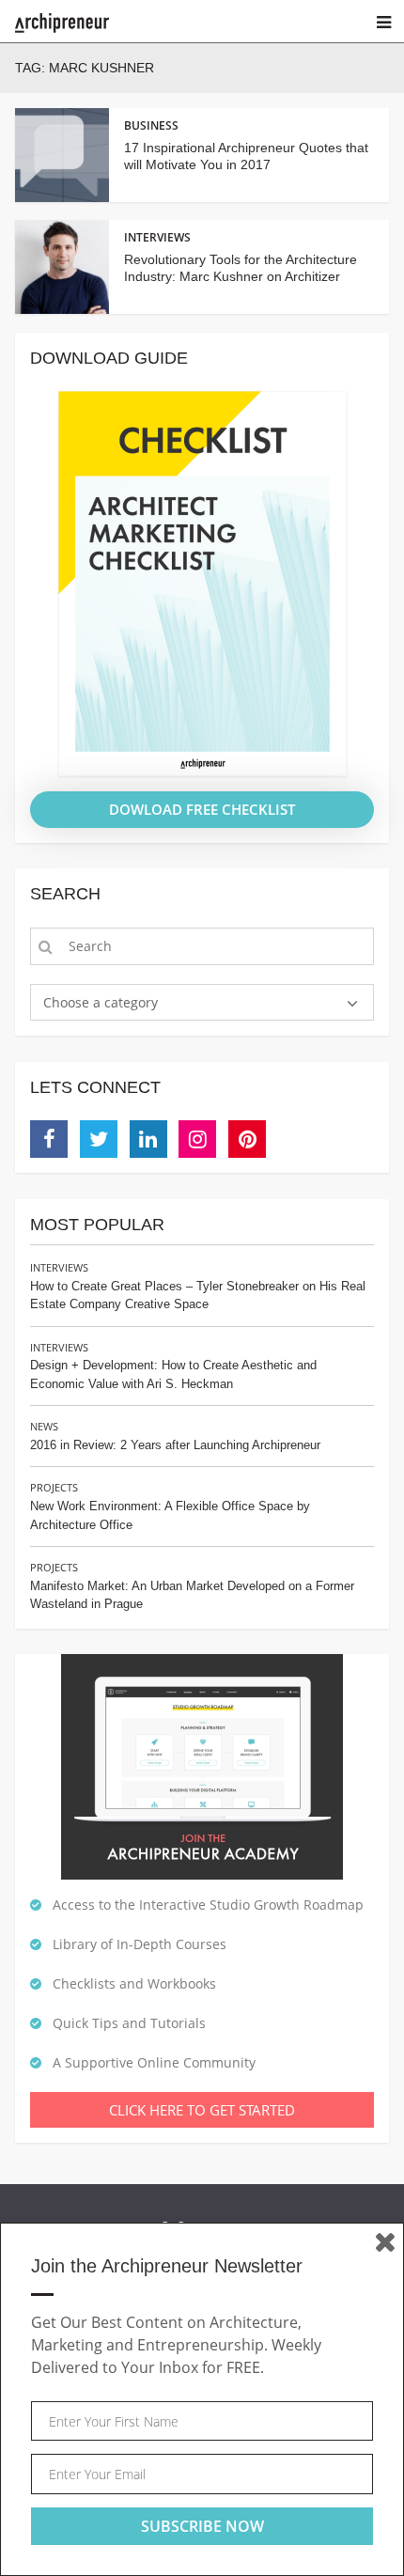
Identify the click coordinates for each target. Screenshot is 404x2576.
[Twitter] (99, 1139)
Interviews (59, 1267)
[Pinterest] (247, 1139)
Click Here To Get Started (202, 2110)
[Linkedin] (148, 1139)
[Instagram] (197, 1139)
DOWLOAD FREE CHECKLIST (202, 809)
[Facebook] (49, 1139)
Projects (54, 1487)
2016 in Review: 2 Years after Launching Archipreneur (175, 1445)
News (44, 1426)
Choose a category (101, 1002)
